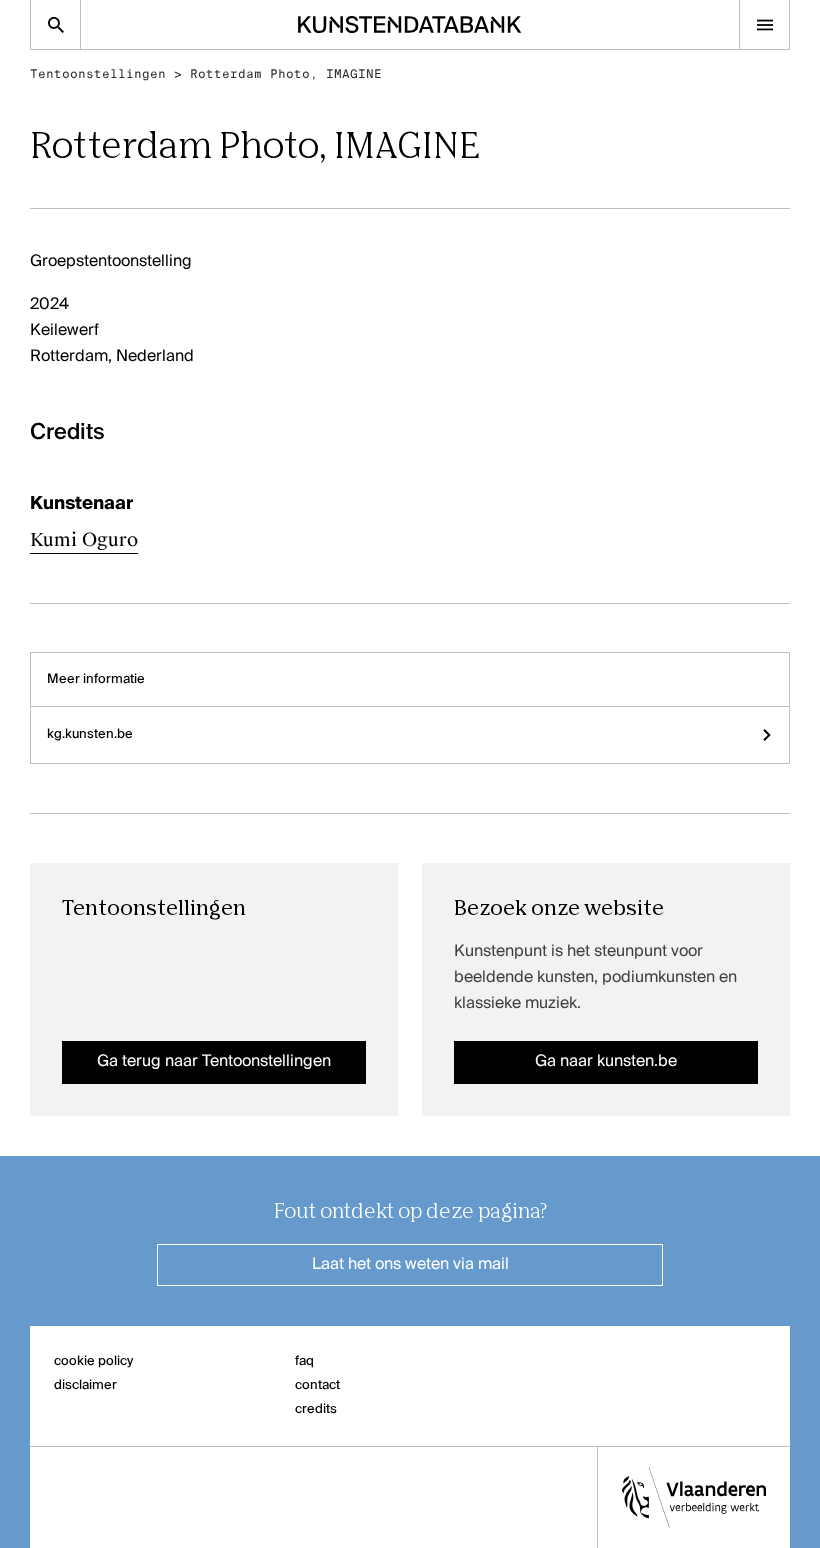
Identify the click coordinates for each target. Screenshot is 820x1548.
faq (304, 1361)
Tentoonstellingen (98, 74)
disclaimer (85, 1385)
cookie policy (93, 1361)
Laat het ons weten (410, 1265)
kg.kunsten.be (90, 734)
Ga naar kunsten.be (606, 1062)
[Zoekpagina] (55, 24)
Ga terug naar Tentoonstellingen (214, 1062)
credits (316, 1409)
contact (317, 1385)
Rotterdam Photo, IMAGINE (286, 74)
